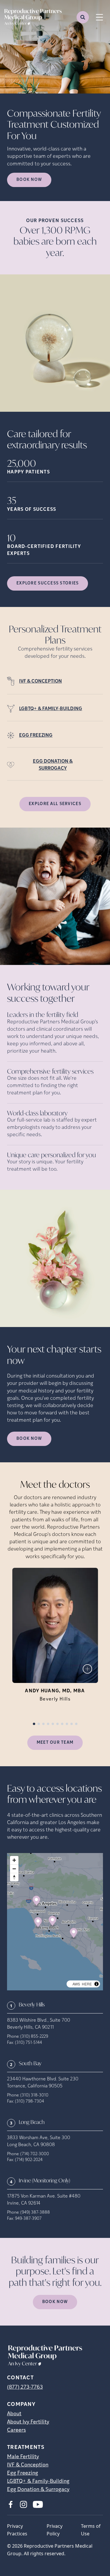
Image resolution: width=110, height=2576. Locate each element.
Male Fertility (23, 2457)
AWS (76, 1984)
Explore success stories (48, 583)
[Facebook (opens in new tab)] (11, 2504)
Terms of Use (91, 2530)
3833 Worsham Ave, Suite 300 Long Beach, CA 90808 (39, 2141)
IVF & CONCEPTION (40, 681)
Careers (16, 2430)
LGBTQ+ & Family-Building (38, 2482)
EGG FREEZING (36, 736)
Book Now (29, 1439)
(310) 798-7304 (29, 2102)
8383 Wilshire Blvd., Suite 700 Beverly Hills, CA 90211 (39, 2024)
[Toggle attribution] (97, 1984)
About (14, 2414)
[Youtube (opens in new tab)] (38, 2504)
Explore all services (55, 804)
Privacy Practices (17, 2530)
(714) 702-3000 (35, 2154)
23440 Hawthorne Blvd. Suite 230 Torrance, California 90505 (43, 2083)
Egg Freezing (23, 2473)
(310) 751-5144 (28, 2043)
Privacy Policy (55, 2530)
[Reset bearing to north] (14, 1877)
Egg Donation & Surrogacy (38, 2490)
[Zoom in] (14, 1860)
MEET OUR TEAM (55, 1743)
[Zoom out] (14, 1869)
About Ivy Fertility (28, 2422)
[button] (37, 1902)
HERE (87, 1984)
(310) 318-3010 (34, 2095)
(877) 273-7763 (25, 2388)
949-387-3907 (28, 2219)
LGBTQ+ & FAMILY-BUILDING (51, 709)
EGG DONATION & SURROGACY (53, 765)
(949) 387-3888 (35, 2213)
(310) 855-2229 (34, 2037)
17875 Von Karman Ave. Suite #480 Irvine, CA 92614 (44, 2200)
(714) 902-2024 (29, 2160)
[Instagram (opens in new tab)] (23, 2504)
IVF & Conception (28, 2465)
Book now (29, 180)
